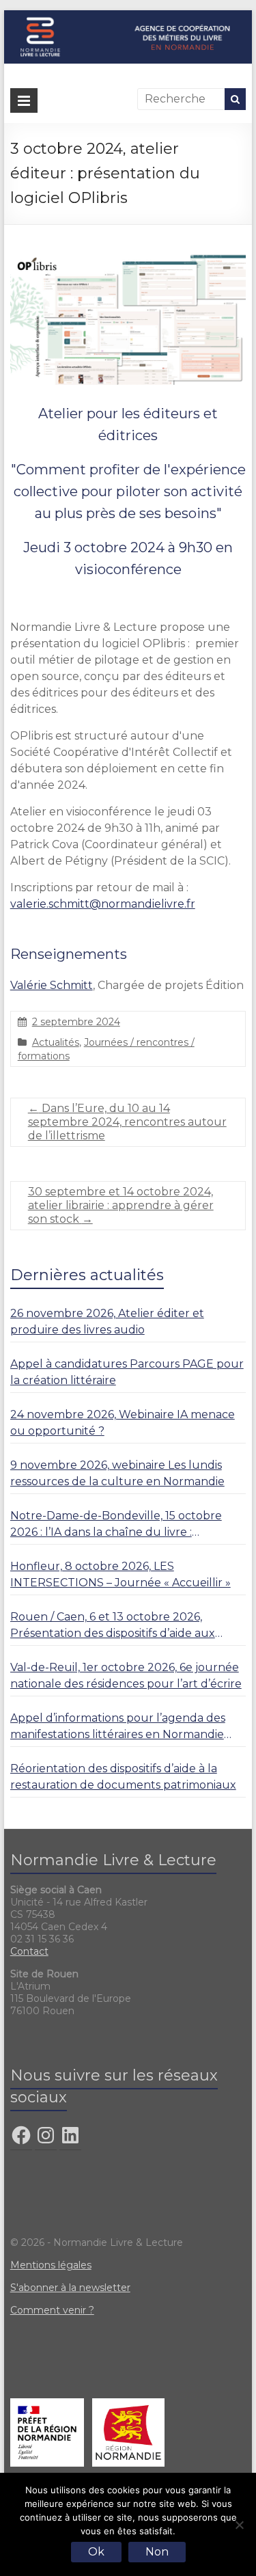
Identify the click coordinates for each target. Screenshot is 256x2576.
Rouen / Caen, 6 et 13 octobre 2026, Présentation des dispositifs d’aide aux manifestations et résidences (113, 1626)
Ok (96, 2552)
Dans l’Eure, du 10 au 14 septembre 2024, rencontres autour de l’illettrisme (127, 1122)
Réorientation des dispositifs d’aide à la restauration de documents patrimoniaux (123, 1777)
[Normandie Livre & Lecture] (128, 17)
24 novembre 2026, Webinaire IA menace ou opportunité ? (123, 1423)
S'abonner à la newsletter (70, 2288)
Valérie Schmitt (52, 985)
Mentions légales (51, 2265)
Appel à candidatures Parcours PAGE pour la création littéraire (127, 1372)
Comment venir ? (52, 2310)
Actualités (56, 1042)
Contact (29, 1951)
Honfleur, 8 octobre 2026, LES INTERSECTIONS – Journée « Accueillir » (120, 1574)
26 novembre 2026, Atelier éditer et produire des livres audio (107, 1321)
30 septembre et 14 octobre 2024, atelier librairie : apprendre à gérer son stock (121, 1205)
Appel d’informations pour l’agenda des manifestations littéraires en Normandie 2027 (118, 1727)
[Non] (239, 2525)
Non (157, 2552)
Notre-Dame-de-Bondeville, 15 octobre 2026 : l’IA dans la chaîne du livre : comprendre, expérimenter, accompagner (126, 1525)
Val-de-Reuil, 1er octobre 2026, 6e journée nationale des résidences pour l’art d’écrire (126, 1676)
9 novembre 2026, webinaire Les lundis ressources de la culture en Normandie (117, 1473)
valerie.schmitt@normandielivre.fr (103, 904)
